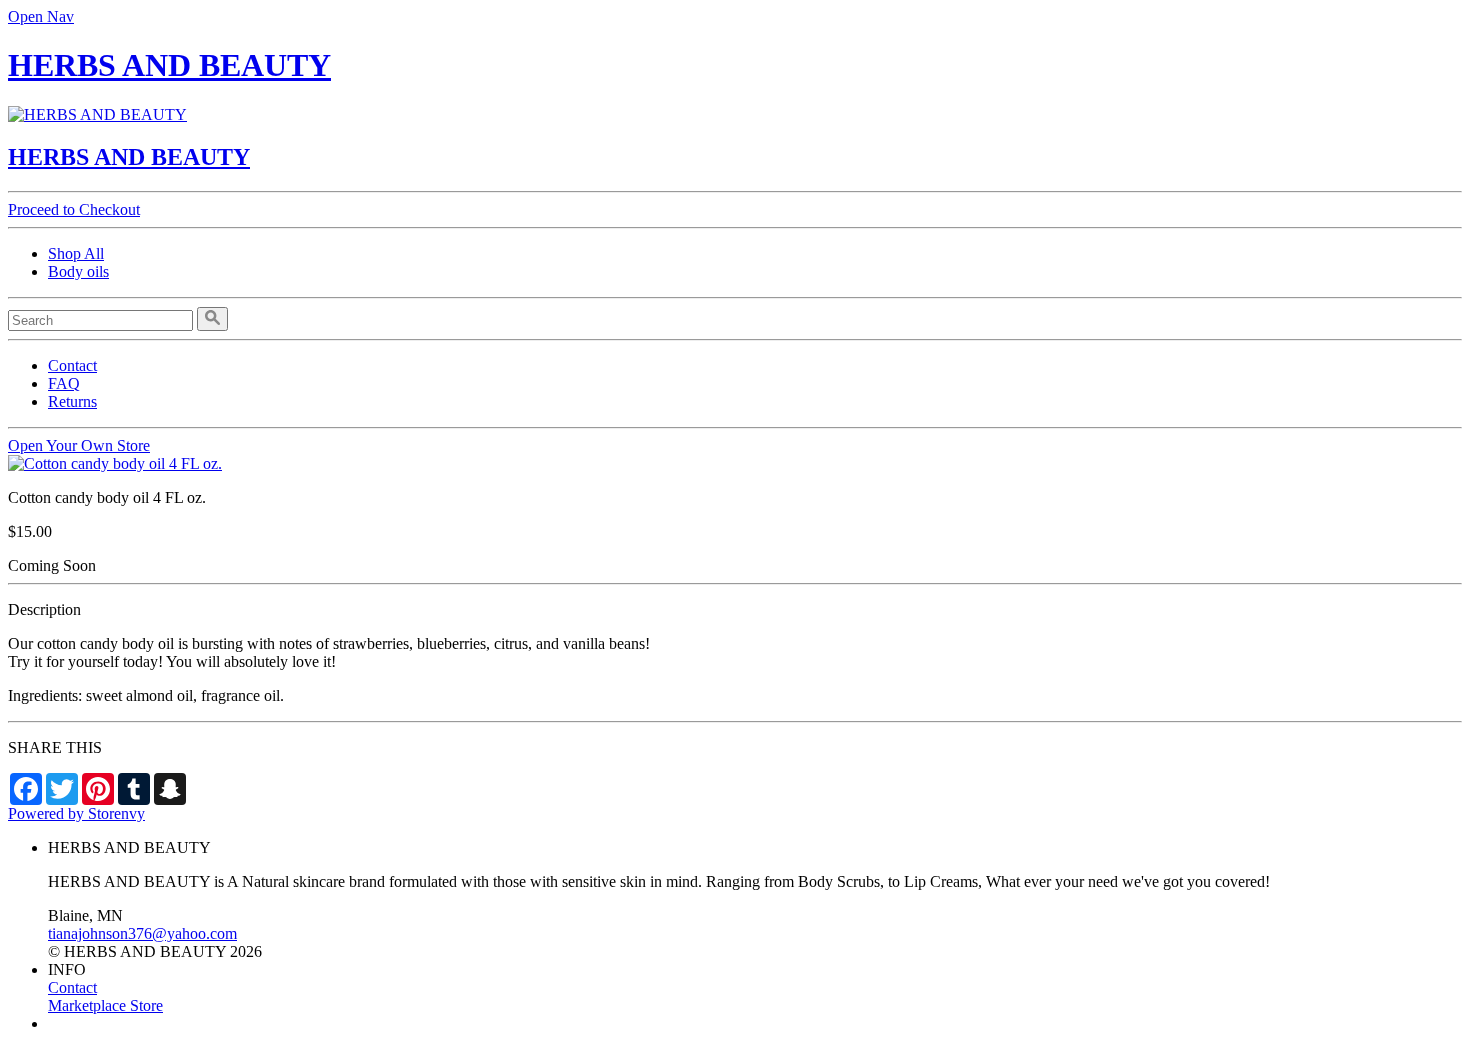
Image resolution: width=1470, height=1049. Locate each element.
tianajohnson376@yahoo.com (142, 933)
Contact (72, 365)
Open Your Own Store (79, 445)
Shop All (76, 253)
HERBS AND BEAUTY (169, 65)
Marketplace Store (105, 1005)
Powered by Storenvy (76, 813)
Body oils (78, 271)
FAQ (64, 383)
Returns (72, 401)
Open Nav (41, 16)
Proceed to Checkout (74, 209)
